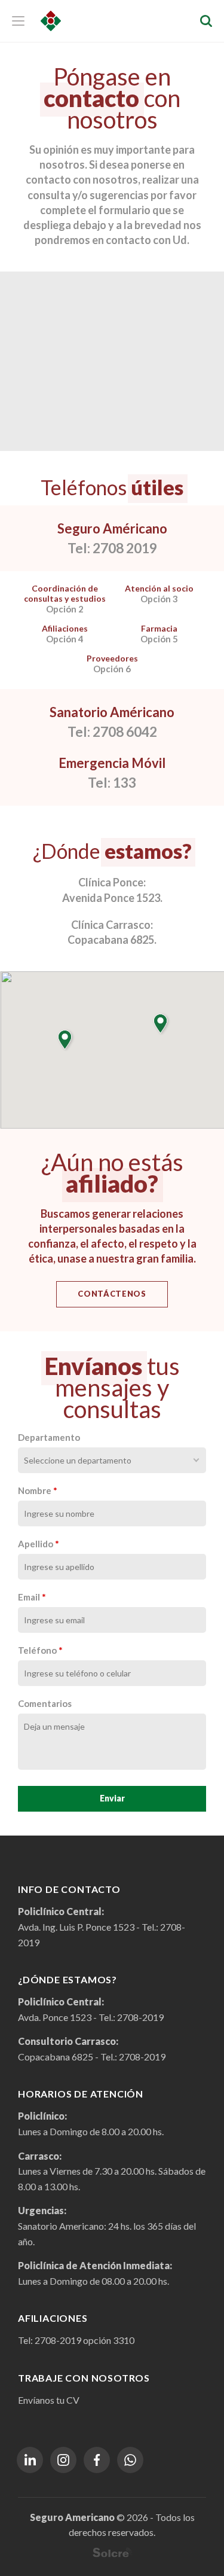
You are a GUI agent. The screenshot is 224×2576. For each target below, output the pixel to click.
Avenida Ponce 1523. (112, 898)
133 (125, 782)
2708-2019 (140, 2017)
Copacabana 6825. (112, 940)
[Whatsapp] (130, 2460)
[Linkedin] (30, 2460)
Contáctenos (112, 1294)
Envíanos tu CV (49, 2400)
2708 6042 (125, 731)
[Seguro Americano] (51, 21)
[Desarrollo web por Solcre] (112, 2552)
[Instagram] (63, 2460)
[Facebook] (97, 2460)
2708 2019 (125, 548)
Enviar (112, 1798)
